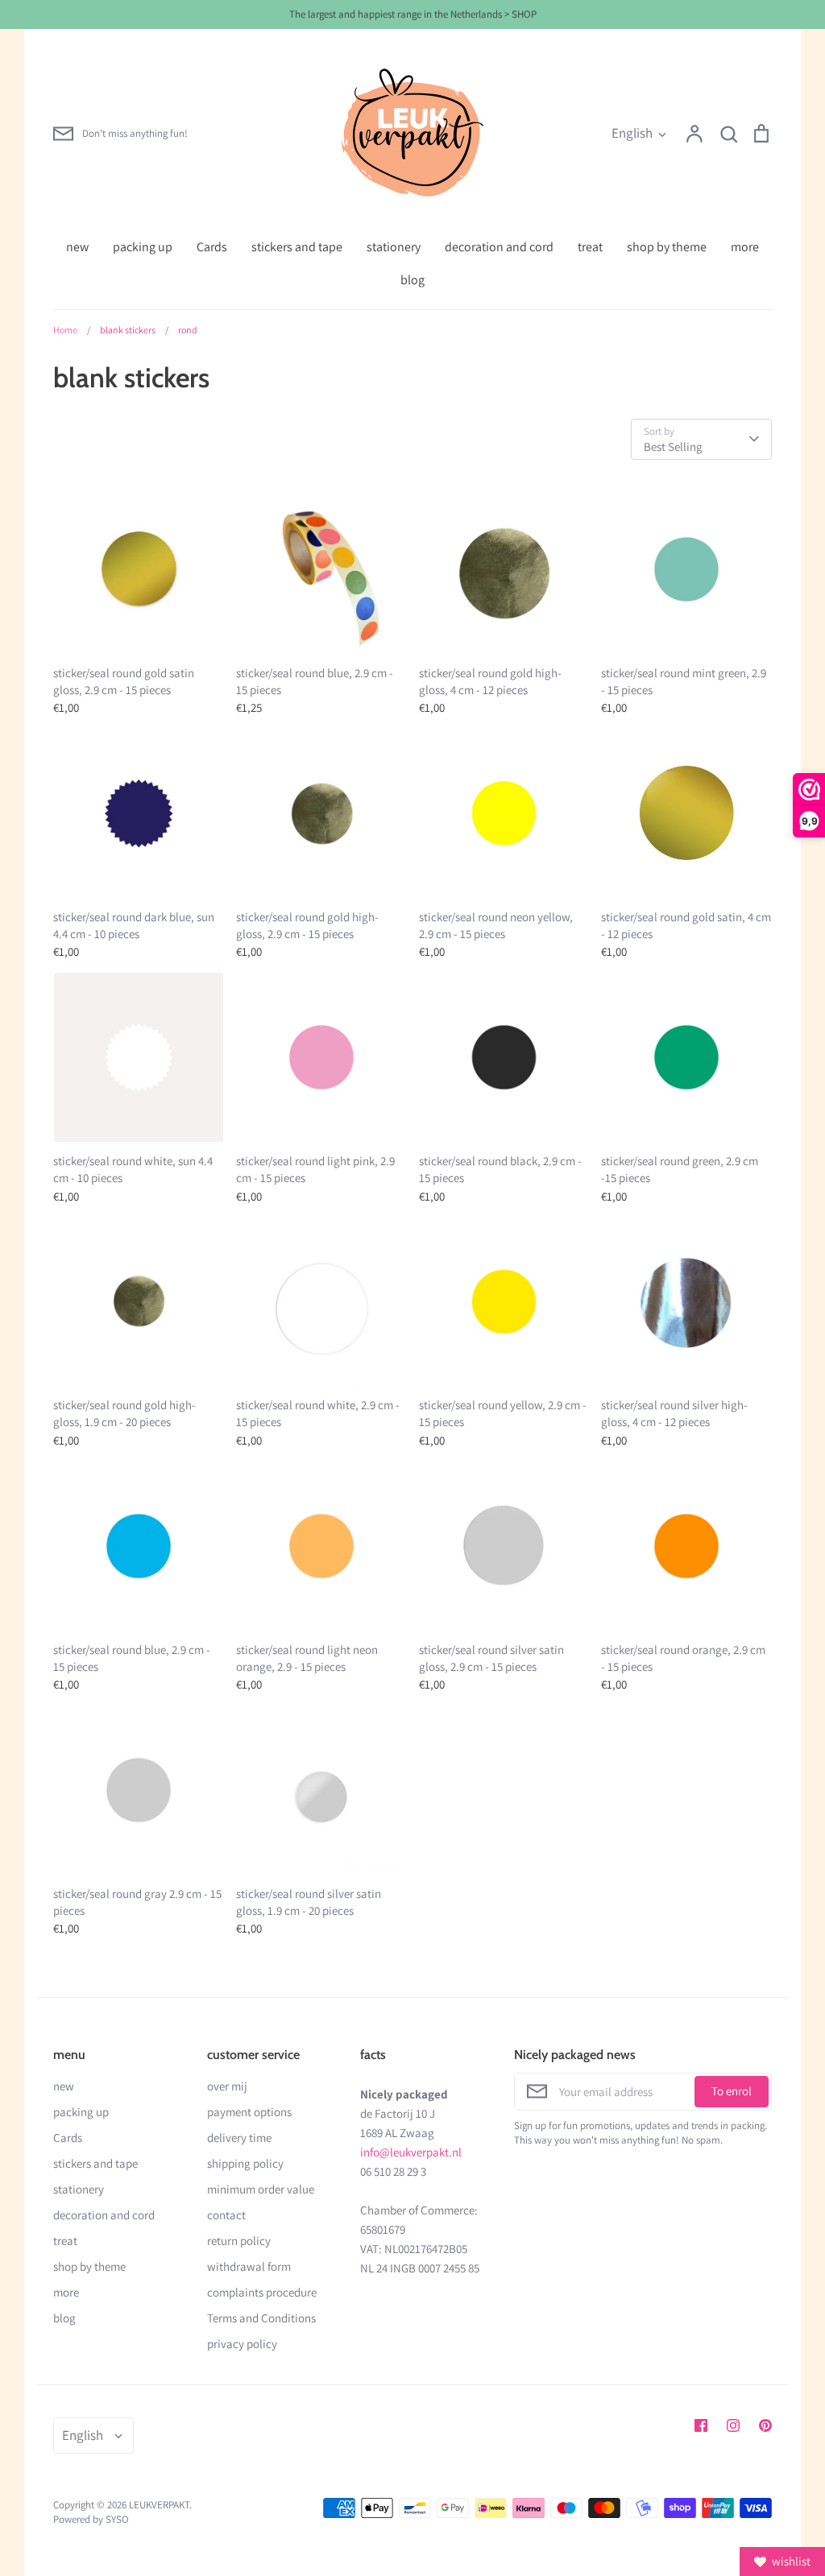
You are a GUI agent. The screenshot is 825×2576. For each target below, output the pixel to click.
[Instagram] (733, 2425)
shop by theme (667, 247)
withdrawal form (249, 2266)
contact (226, 2215)
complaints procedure (262, 2292)
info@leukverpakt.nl (411, 2152)
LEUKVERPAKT (159, 2505)
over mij (227, 2086)
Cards (212, 247)
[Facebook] (701, 2425)
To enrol (732, 2091)
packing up (143, 247)
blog (412, 280)
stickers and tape (297, 247)
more (745, 247)
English (632, 133)
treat (590, 247)
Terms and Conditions (261, 2318)
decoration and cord (499, 247)
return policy (239, 2241)
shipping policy (245, 2163)
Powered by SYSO (91, 2519)
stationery (394, 247)
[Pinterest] (765, 2425)
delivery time (239, 2138)
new (77, 247)
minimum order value (261, 2189)
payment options (249, 2112)
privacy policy (242, 2344)
